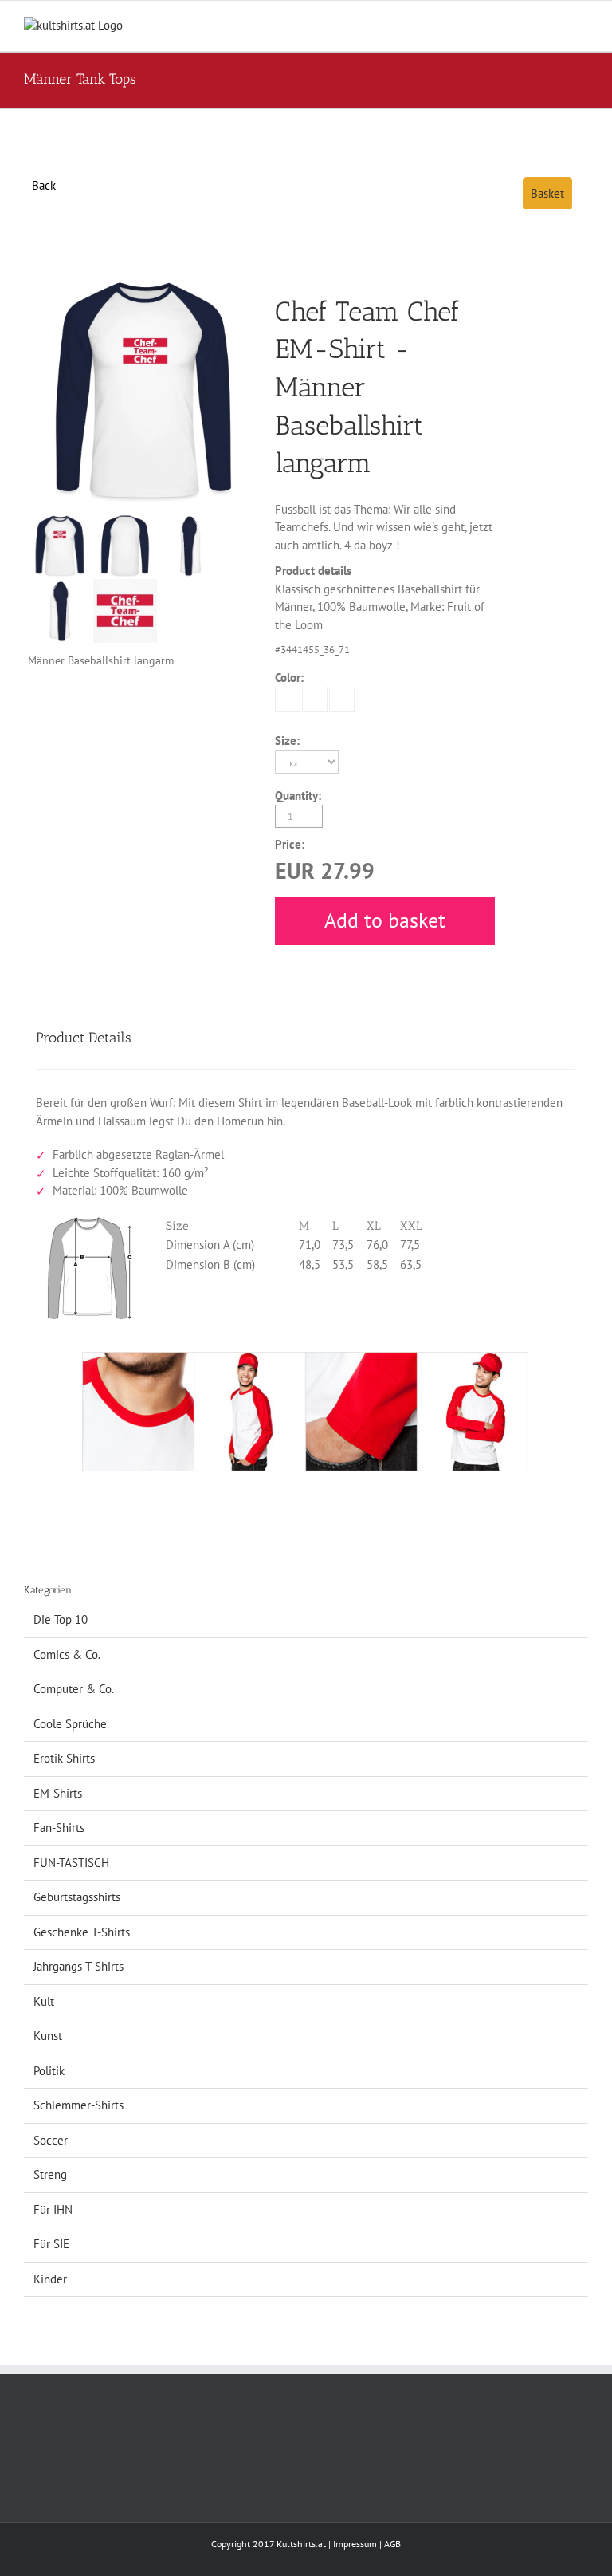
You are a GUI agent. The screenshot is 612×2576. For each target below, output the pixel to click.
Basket (547, 193)
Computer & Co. (74, 1689)
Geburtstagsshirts (77, 1897)
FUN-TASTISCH (71, 1863)
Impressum (355, 2544)
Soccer (51, 2140)
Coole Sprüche (70, 1724)
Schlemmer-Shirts (78, 2105)
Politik (49, 2071)
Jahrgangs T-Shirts (78, 1966)
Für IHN (53, 2210)
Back (44, 185)
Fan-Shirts (59, 1828)
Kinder (50, 2279)
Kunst (48, 2036)
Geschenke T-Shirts (82, 1932)
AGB (392, 2544)
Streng (50, 2174)
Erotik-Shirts (64, 1758)
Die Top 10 (61, 1619)
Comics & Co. (67, 1654)
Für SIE (51, 2244)
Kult (44, 2001)
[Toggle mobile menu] (582, 25)
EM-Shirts (58, 1793)
